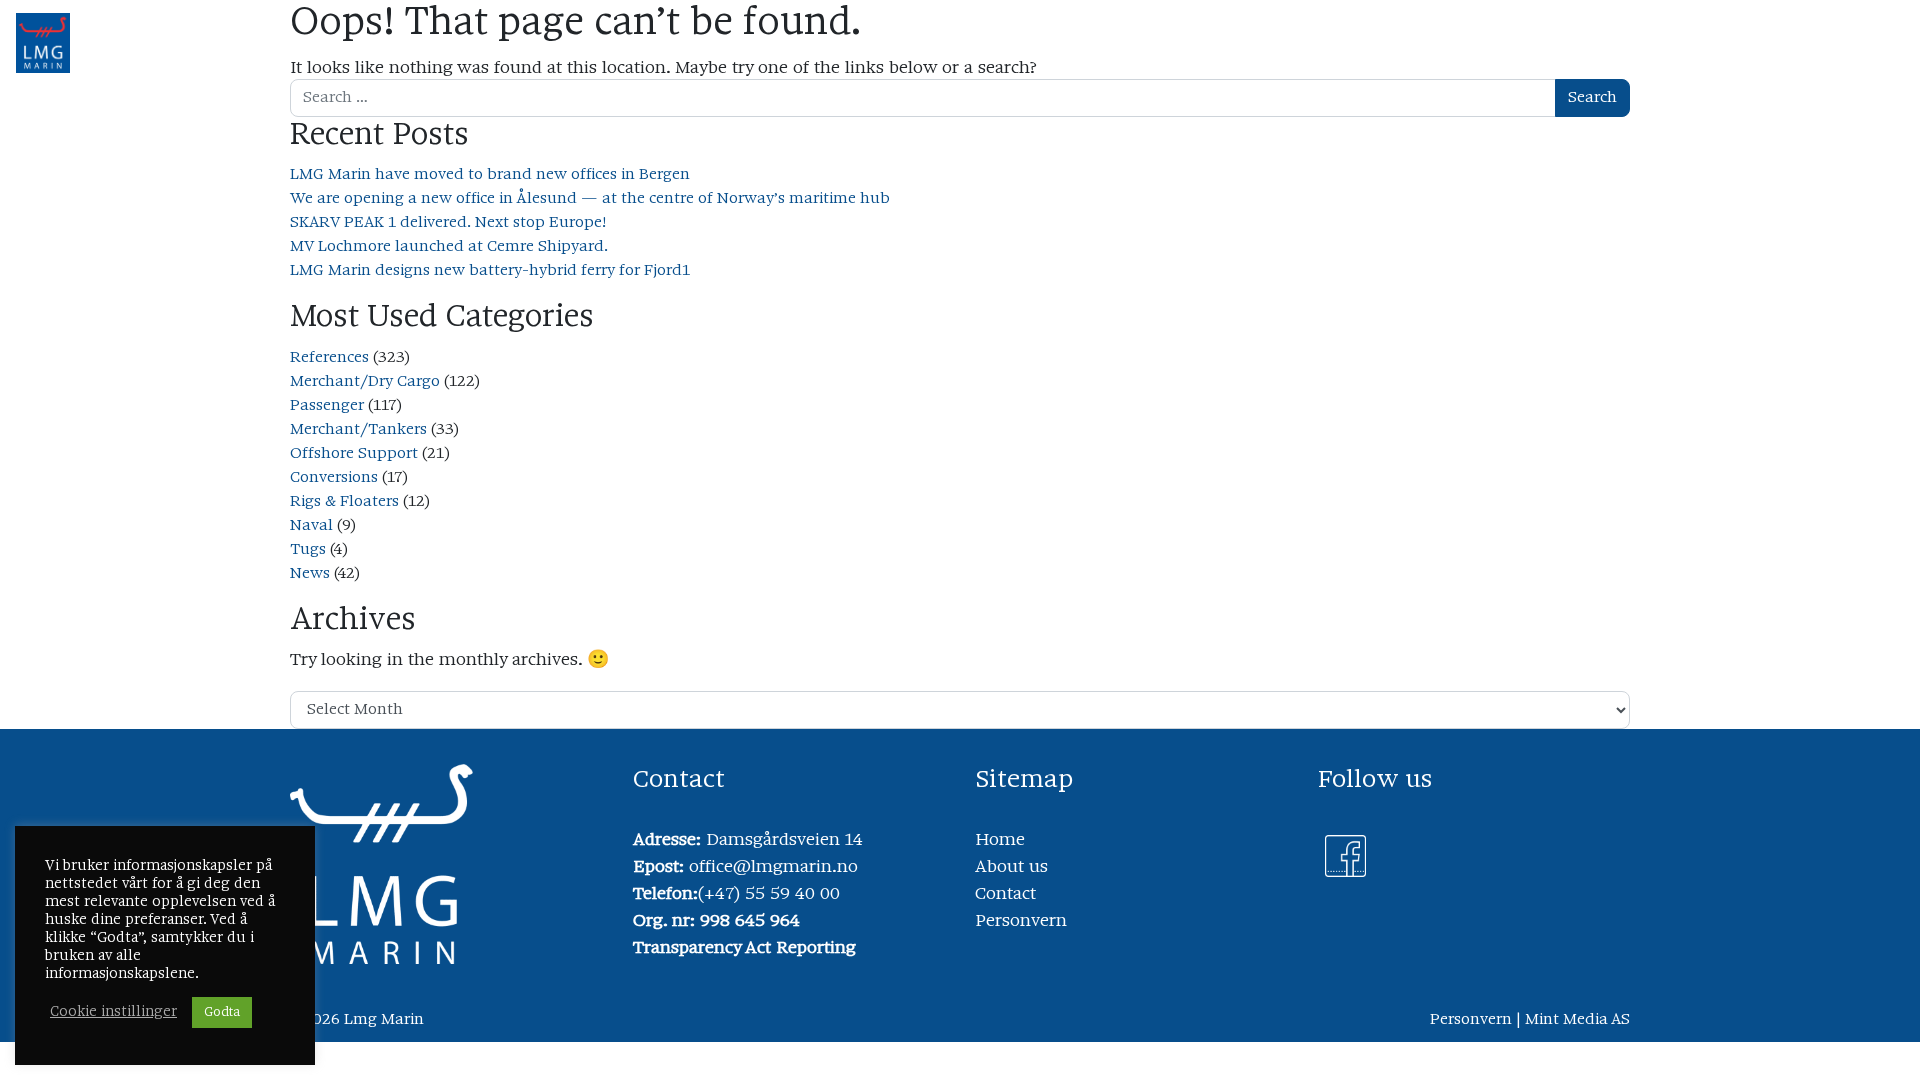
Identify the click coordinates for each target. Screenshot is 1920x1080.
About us (1011, 868)
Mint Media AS (1577, 1020)
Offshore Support (354, 454)
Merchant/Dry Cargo (365, 382)
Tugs (308, 550)
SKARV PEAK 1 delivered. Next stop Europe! (448, 223)
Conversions (334, 478)
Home (1000, 841)
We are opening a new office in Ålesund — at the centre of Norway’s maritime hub (590, 199)
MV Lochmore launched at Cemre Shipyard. (449, 247)
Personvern (1021, 922)
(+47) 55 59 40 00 (769, 895)
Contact (1005, 895)
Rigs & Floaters (344, 502)
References (329, 358)
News (310, 574)
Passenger (327, 406)
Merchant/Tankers (358, 430)
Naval (311, 526)
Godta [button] (222, 1012)
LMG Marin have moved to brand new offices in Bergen (490, 175)
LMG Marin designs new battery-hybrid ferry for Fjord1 (490, 271)
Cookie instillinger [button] (113, 1012)
